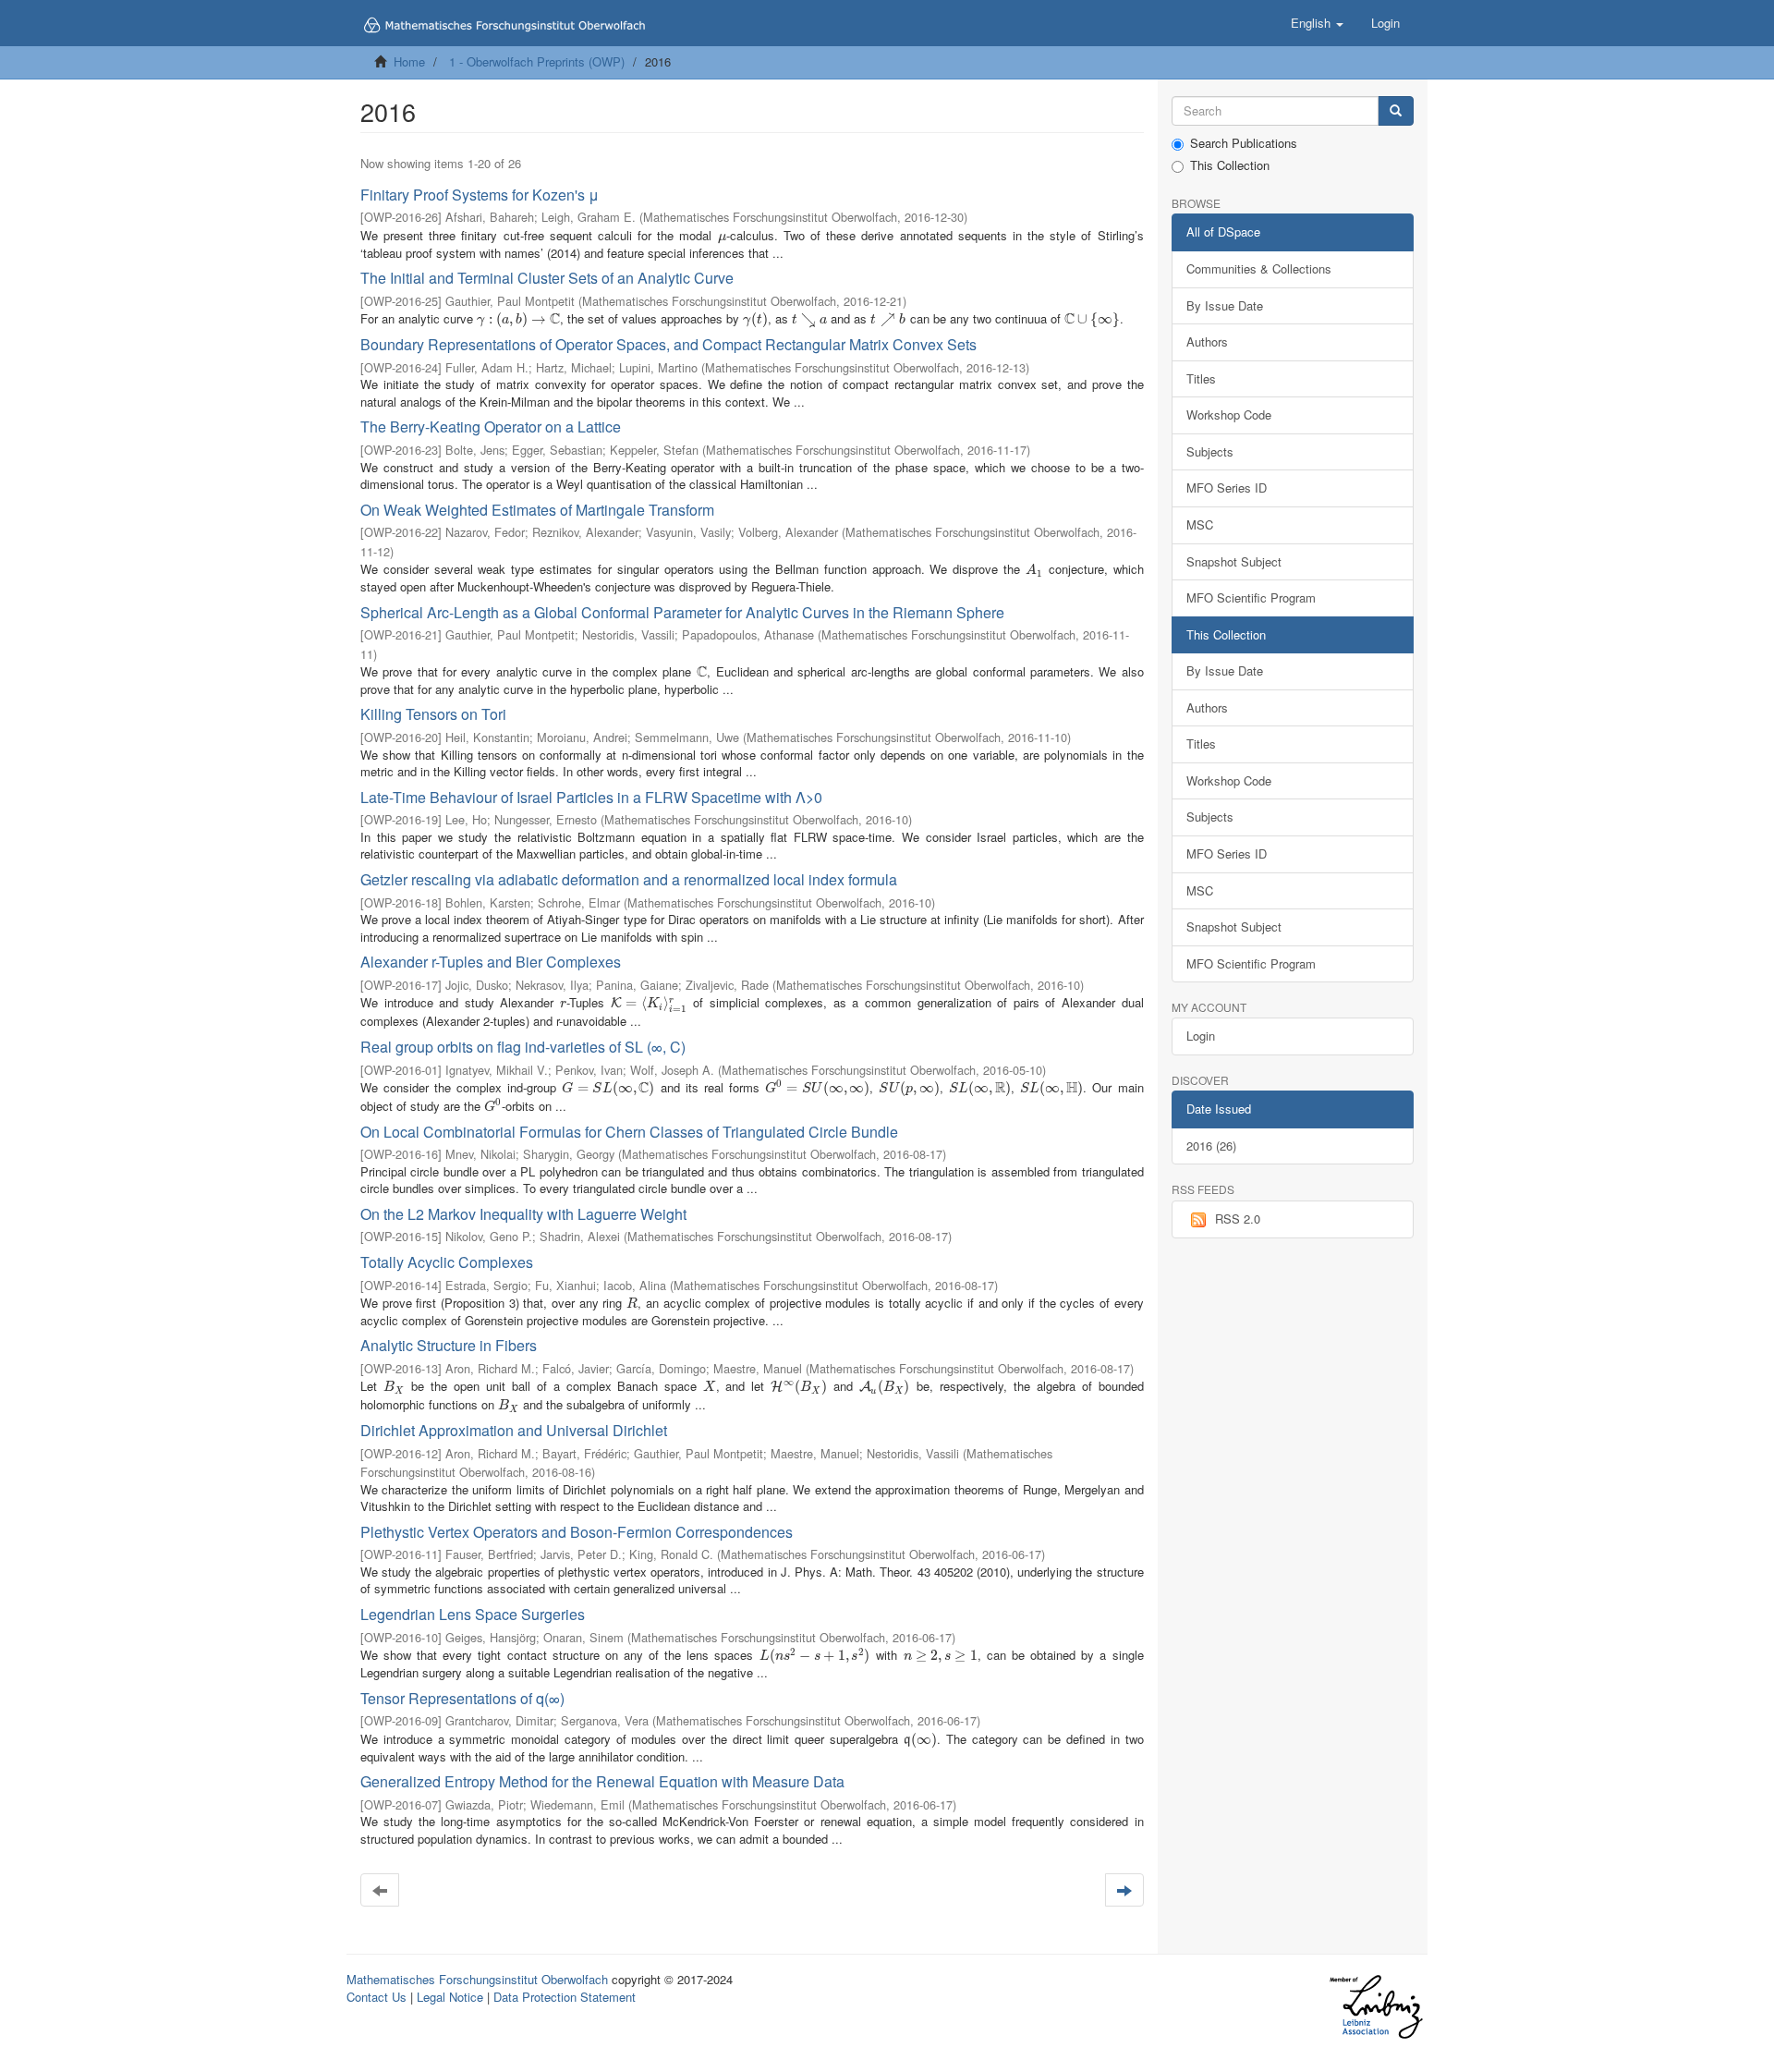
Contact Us (377, 1997)
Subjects (1210, 451)
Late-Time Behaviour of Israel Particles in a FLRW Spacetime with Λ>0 (591, 797)
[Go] (1396, 111)
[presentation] (722, 235)
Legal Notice (450, 1997)
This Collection (1230, 165)
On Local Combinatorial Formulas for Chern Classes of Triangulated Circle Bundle (629, 1132)
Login (1201, 1036)
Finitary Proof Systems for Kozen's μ (480, 195)
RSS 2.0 (1238, 1219)
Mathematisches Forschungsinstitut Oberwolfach (477, 1979)
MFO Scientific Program (1251, 597)
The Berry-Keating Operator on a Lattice (491, 427)
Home (409, 61)
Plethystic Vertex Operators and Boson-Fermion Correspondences (577, 1532)
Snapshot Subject (1234, 561)
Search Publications (1244, 143)
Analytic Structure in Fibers (449, 1345)
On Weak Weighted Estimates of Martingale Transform (537, 510)
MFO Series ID (1227, 488)
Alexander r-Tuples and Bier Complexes (491, 962)
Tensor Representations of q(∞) (462, 1698)
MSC (1200, 524)
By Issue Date (1225, 305)
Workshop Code (1229, 414)
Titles (1201, 378)
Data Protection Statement (565, 1997)
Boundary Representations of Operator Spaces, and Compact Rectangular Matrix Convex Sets (668, 344)
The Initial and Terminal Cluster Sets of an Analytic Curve (547, 278)
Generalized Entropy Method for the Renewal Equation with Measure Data (602, 1781)
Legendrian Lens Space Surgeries (473, 1614)
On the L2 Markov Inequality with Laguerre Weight (523, 1214)
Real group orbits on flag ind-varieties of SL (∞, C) (523, 1047)
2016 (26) (1211, 1146)
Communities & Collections (1259, 268)
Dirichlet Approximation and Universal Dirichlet (514, 1430)
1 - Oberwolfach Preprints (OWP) (537, 61)
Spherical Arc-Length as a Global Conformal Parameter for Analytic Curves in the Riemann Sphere (682, 612)
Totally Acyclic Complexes (447, 1262)
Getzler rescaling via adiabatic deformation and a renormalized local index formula (629, 879)
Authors (1207, 341)
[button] (1317, 23)
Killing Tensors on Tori (433, 714)
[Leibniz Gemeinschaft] (1375, 2007)
